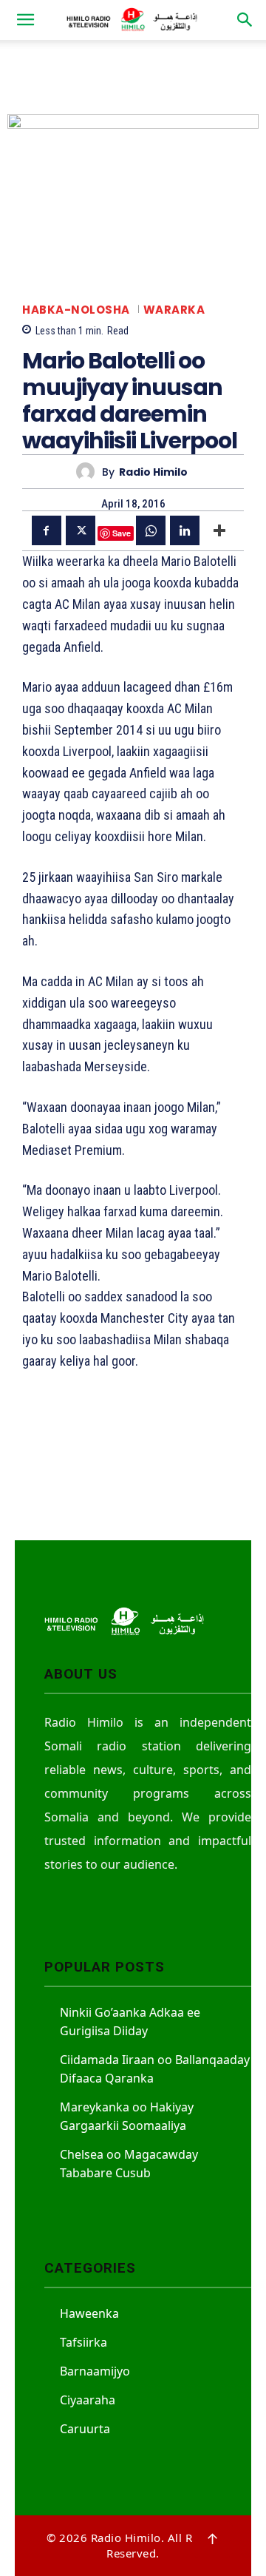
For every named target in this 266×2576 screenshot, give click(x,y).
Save (122, 533)
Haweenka (89, 2313)
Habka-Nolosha (76, 310)
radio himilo (153, 472)
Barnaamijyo (95, 2371)
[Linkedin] (185, 530)
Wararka (174, 310)
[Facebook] (47, 530)
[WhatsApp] (151, 530)
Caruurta (85, 2429)
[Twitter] (81, 530)
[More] (219, 530)
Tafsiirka (83, 2342)
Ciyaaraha (88, 2400)
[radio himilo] (89, 472)
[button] (25, 20)
